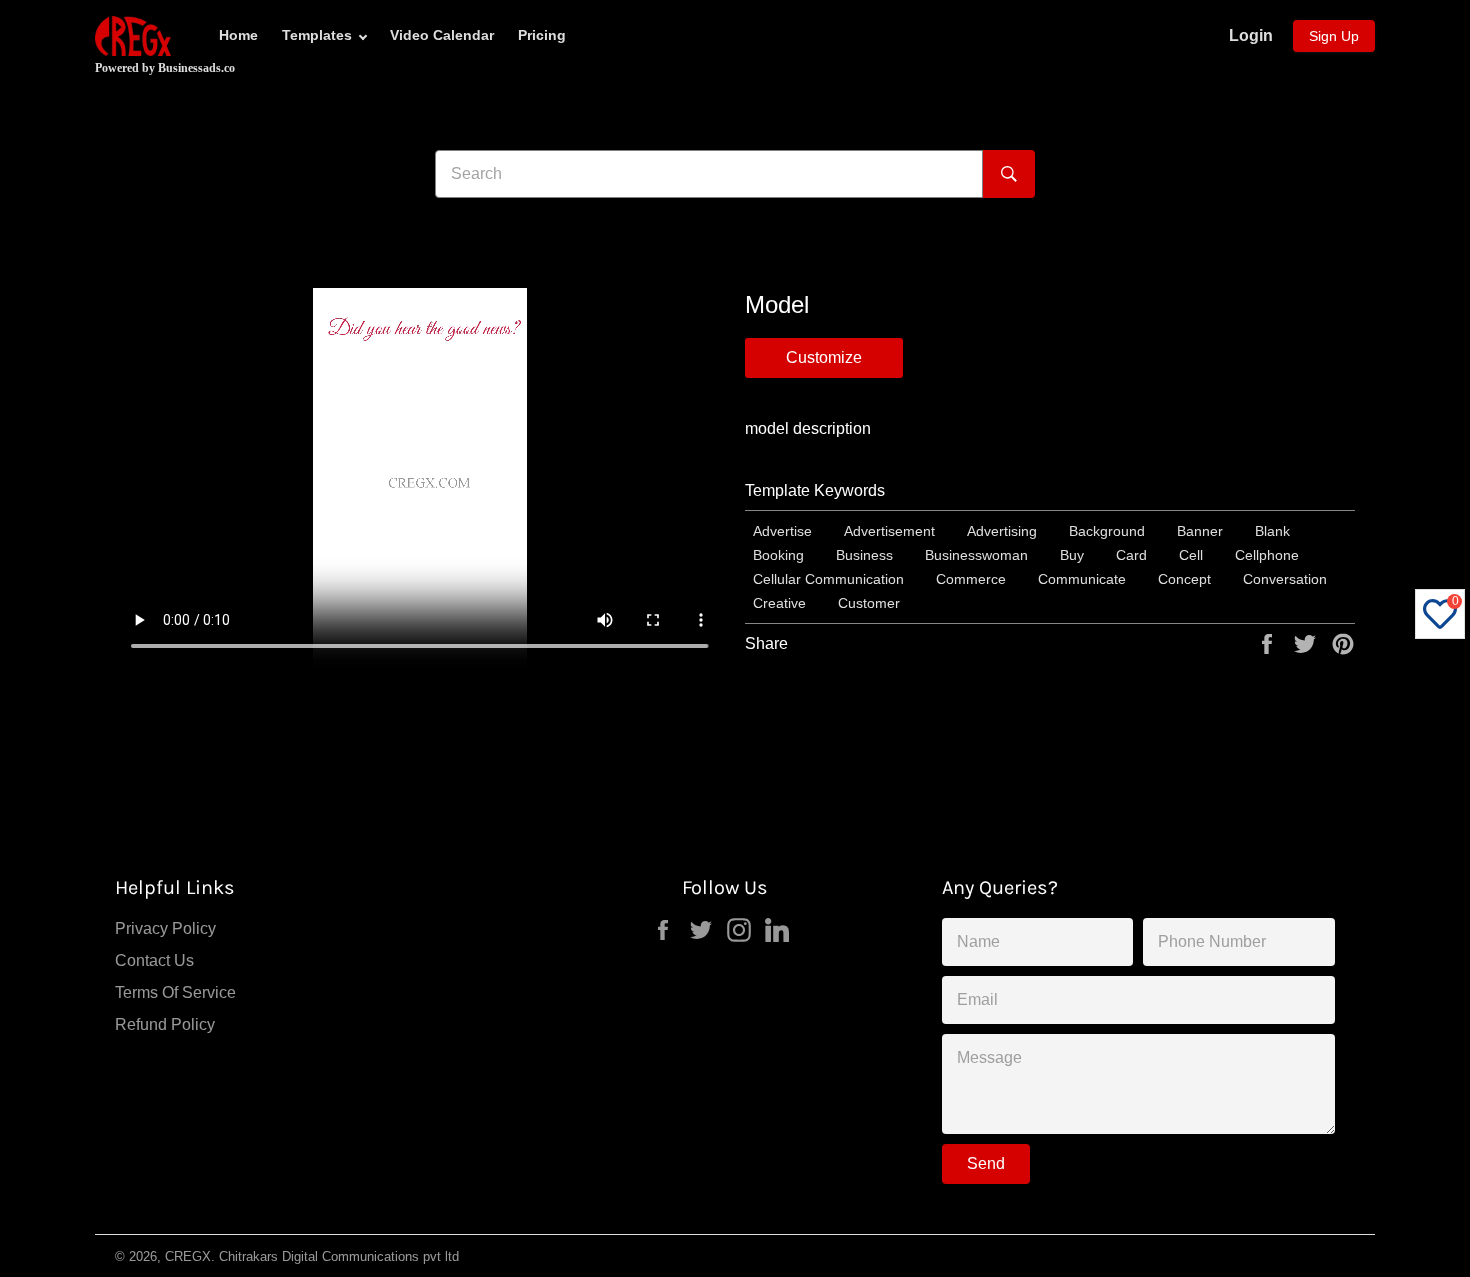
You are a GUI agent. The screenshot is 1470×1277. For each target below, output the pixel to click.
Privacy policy (165, 928)
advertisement (889, 531)
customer (869, 603)
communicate (1082, 579)
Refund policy (165, 1024)
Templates (317, 35)
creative (779, 603)
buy (1072, 555)
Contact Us (154, 960)
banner (1200, 531)
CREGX (188, 1256)
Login (1251, 35)
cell (1191, 555)
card (1131, 555)
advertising (1002, 531)
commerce (971, 579)
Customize (824, 357)
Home (238, 35)
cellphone (1267, 555)
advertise (782, 531)
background (1107, 531)
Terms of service (175, 992)
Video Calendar (442, 35)
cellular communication (828, 579)
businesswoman (976, 555)
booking (778, 555)
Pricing (542, 35)
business (864, 555)
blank (1272, 531)
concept (1184, 579)
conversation (1285, 579)
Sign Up (1334, 36)
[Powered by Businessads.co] (133, 36)
